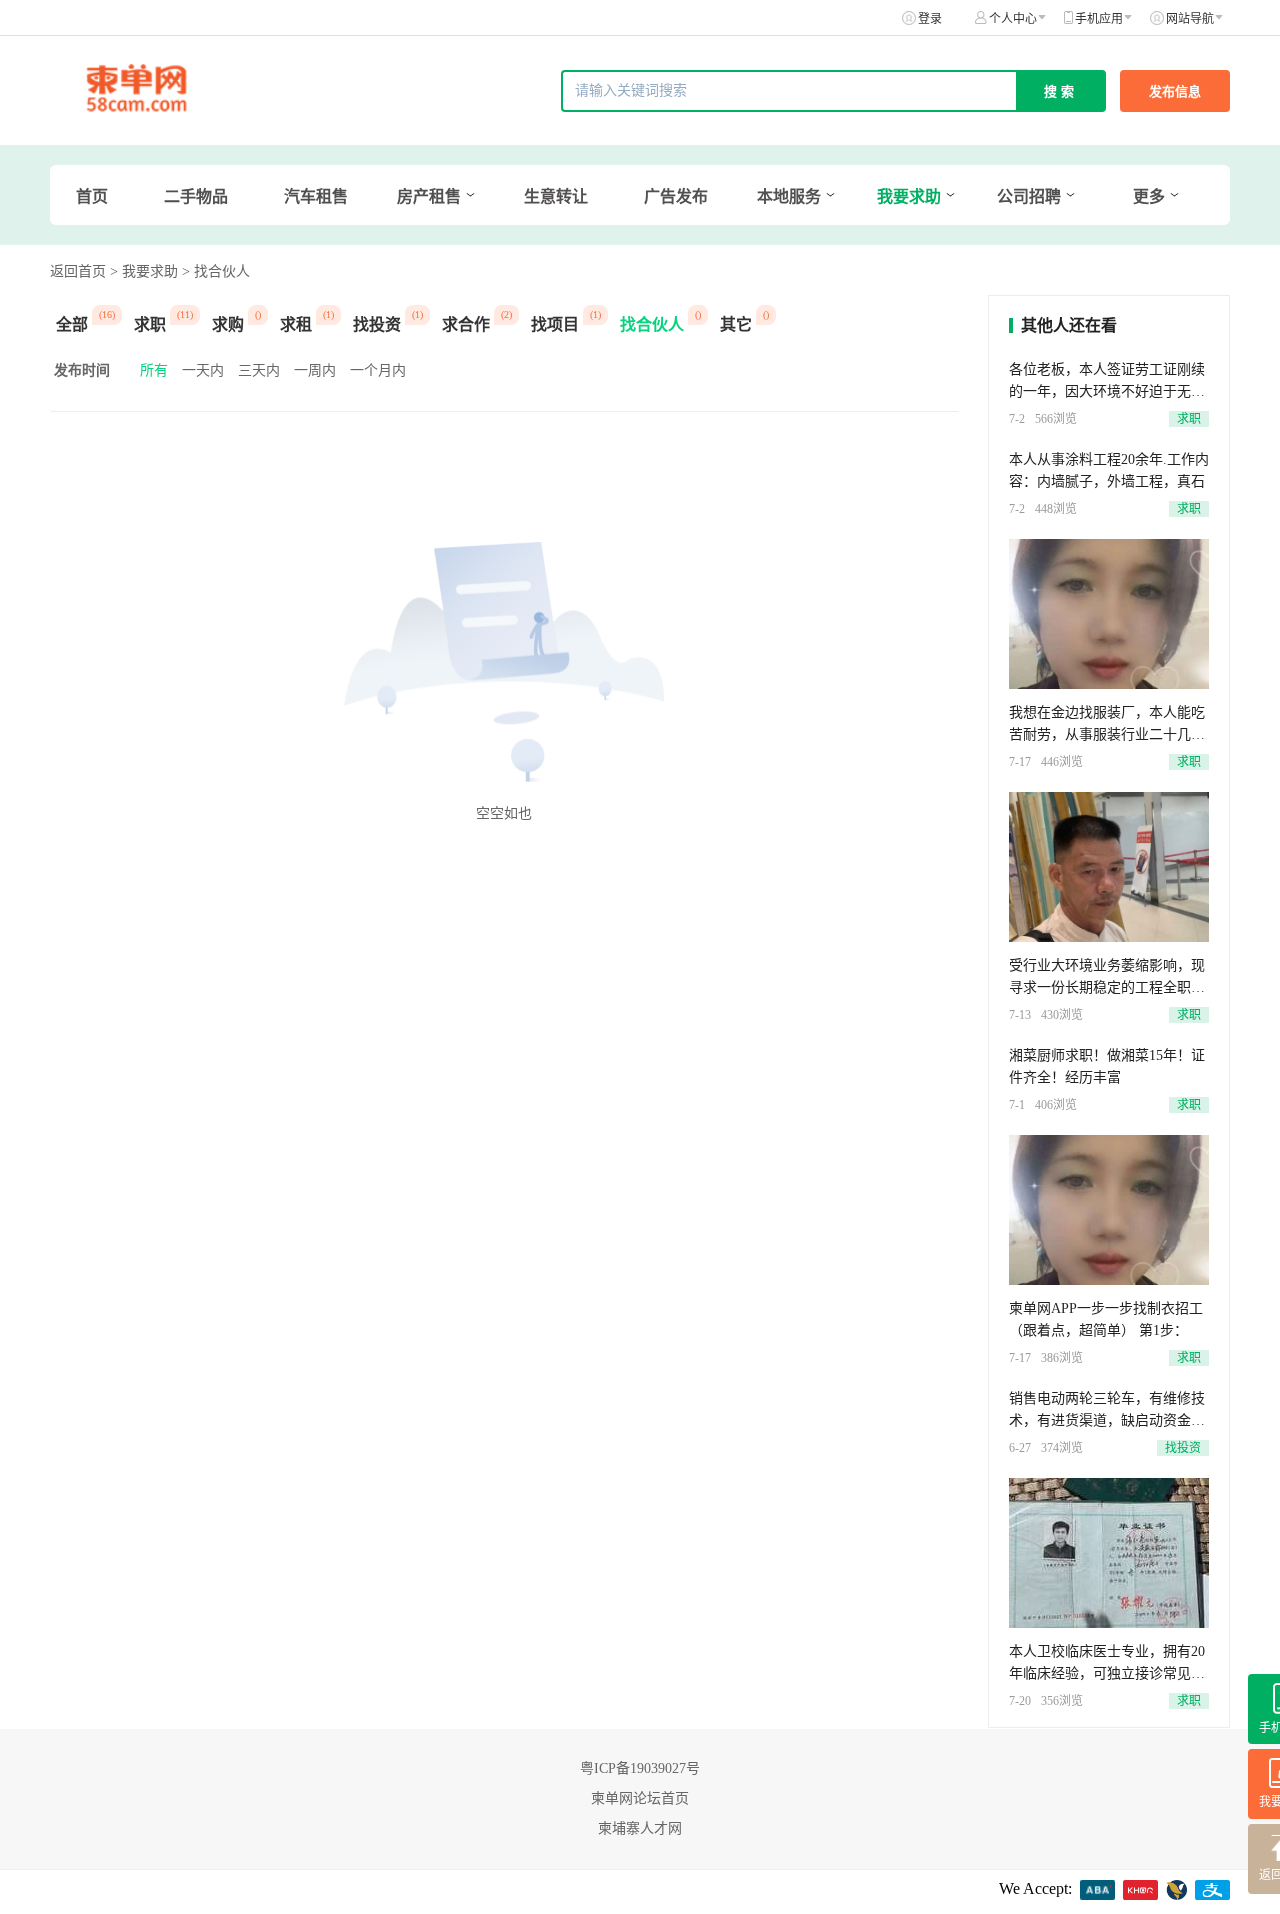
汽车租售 (316, 196)
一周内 (315, 370)
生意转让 (556, 196)
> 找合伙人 (216, 271)
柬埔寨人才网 (640, 1828)
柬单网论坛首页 (640, 1798)
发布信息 (1175, 91)
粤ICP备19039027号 (640, 1768)
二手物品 (196, 196)
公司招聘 (1029, 196)
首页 (92, 196)
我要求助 (909, 196)
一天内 (203, 370)
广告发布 (676, 196)
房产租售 (429, 196)
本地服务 (789, 196)
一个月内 (378, 370)
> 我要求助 (144, 271)
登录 (930, 19)
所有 (154, 370)
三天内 (259, 370)
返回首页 (78, 271)
